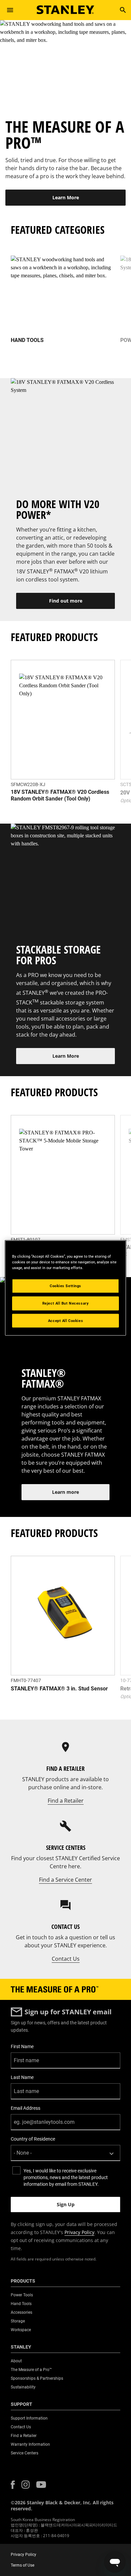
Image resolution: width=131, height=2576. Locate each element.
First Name (22, 2046)
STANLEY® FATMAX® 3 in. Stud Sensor (59, 1689)
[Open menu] (10, 10)
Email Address (26, 2108)
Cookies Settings (65, 1285)
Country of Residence (33, 2139)
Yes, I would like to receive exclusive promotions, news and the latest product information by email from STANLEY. (66, 2177)
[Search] (123, 10)
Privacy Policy (79, 2232)
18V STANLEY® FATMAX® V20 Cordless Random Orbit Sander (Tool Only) (60, 795)
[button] (13, 2485)
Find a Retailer (66, 1801)
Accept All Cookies (65, 1320)
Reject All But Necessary (66, 1303)
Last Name (22, 2077)
